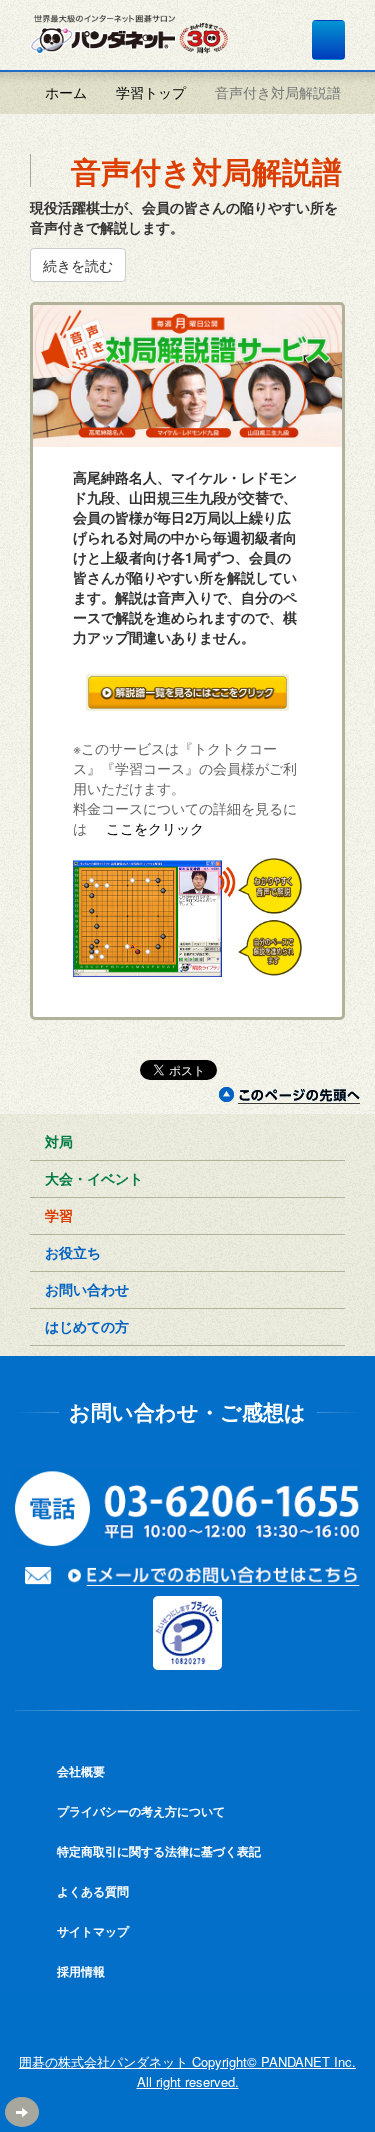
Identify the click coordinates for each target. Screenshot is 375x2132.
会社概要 (79, 1771)
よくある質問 (91, 1891)
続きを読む (78, 265)
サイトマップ (91, 1931)
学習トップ (151, 92)
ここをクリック (153, 828)
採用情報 (79, 1971)
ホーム (64, 92)
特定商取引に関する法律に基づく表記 (157, 1851)
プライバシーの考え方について (139, 1811)
